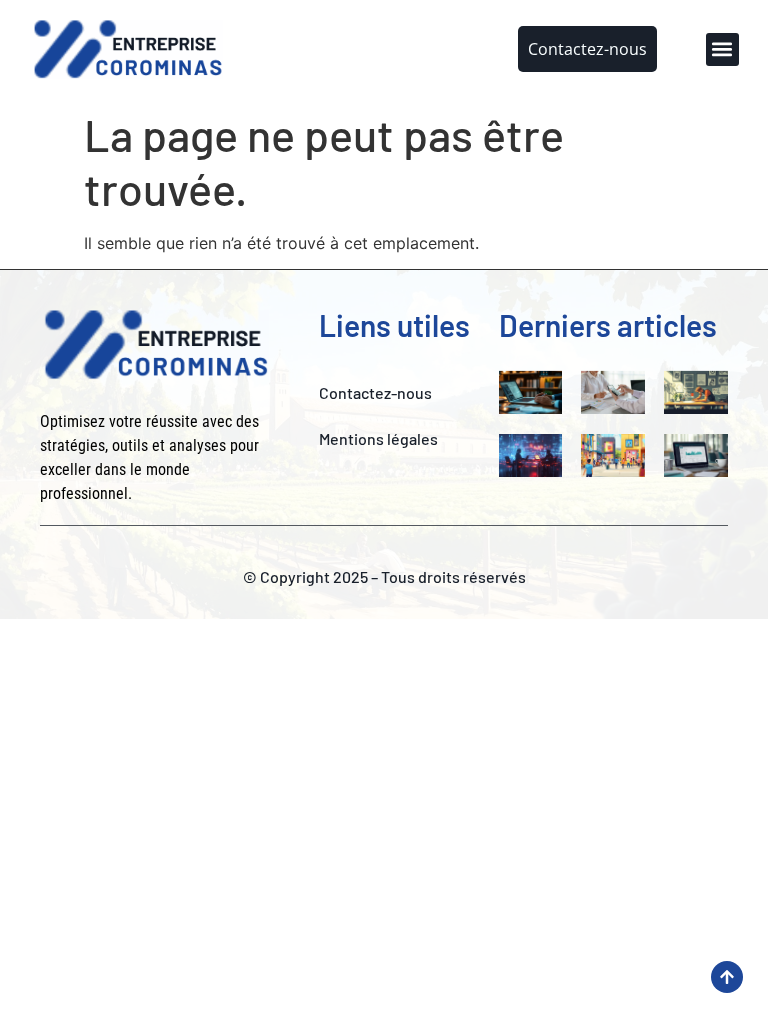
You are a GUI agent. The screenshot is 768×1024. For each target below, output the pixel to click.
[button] (722, 49)
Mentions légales (378, 438)
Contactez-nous (375, 392)
